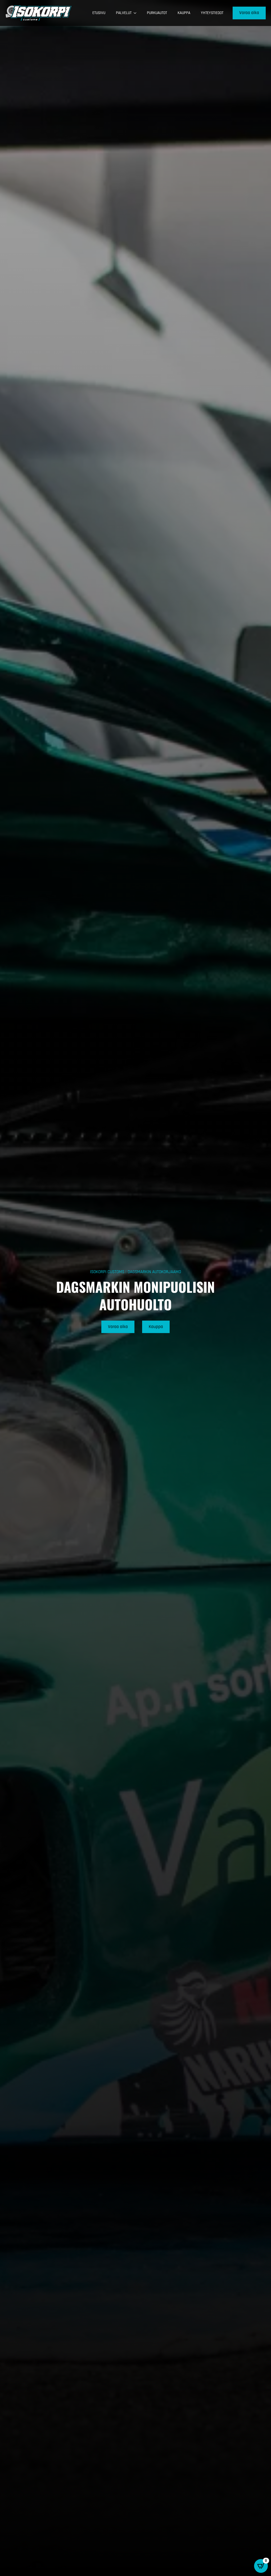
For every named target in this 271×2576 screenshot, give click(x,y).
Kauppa (184, 13)
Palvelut (124, 13)
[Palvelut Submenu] (137, 13)
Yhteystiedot (212, 13)
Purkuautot (157, 13)
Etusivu (99, 13)
